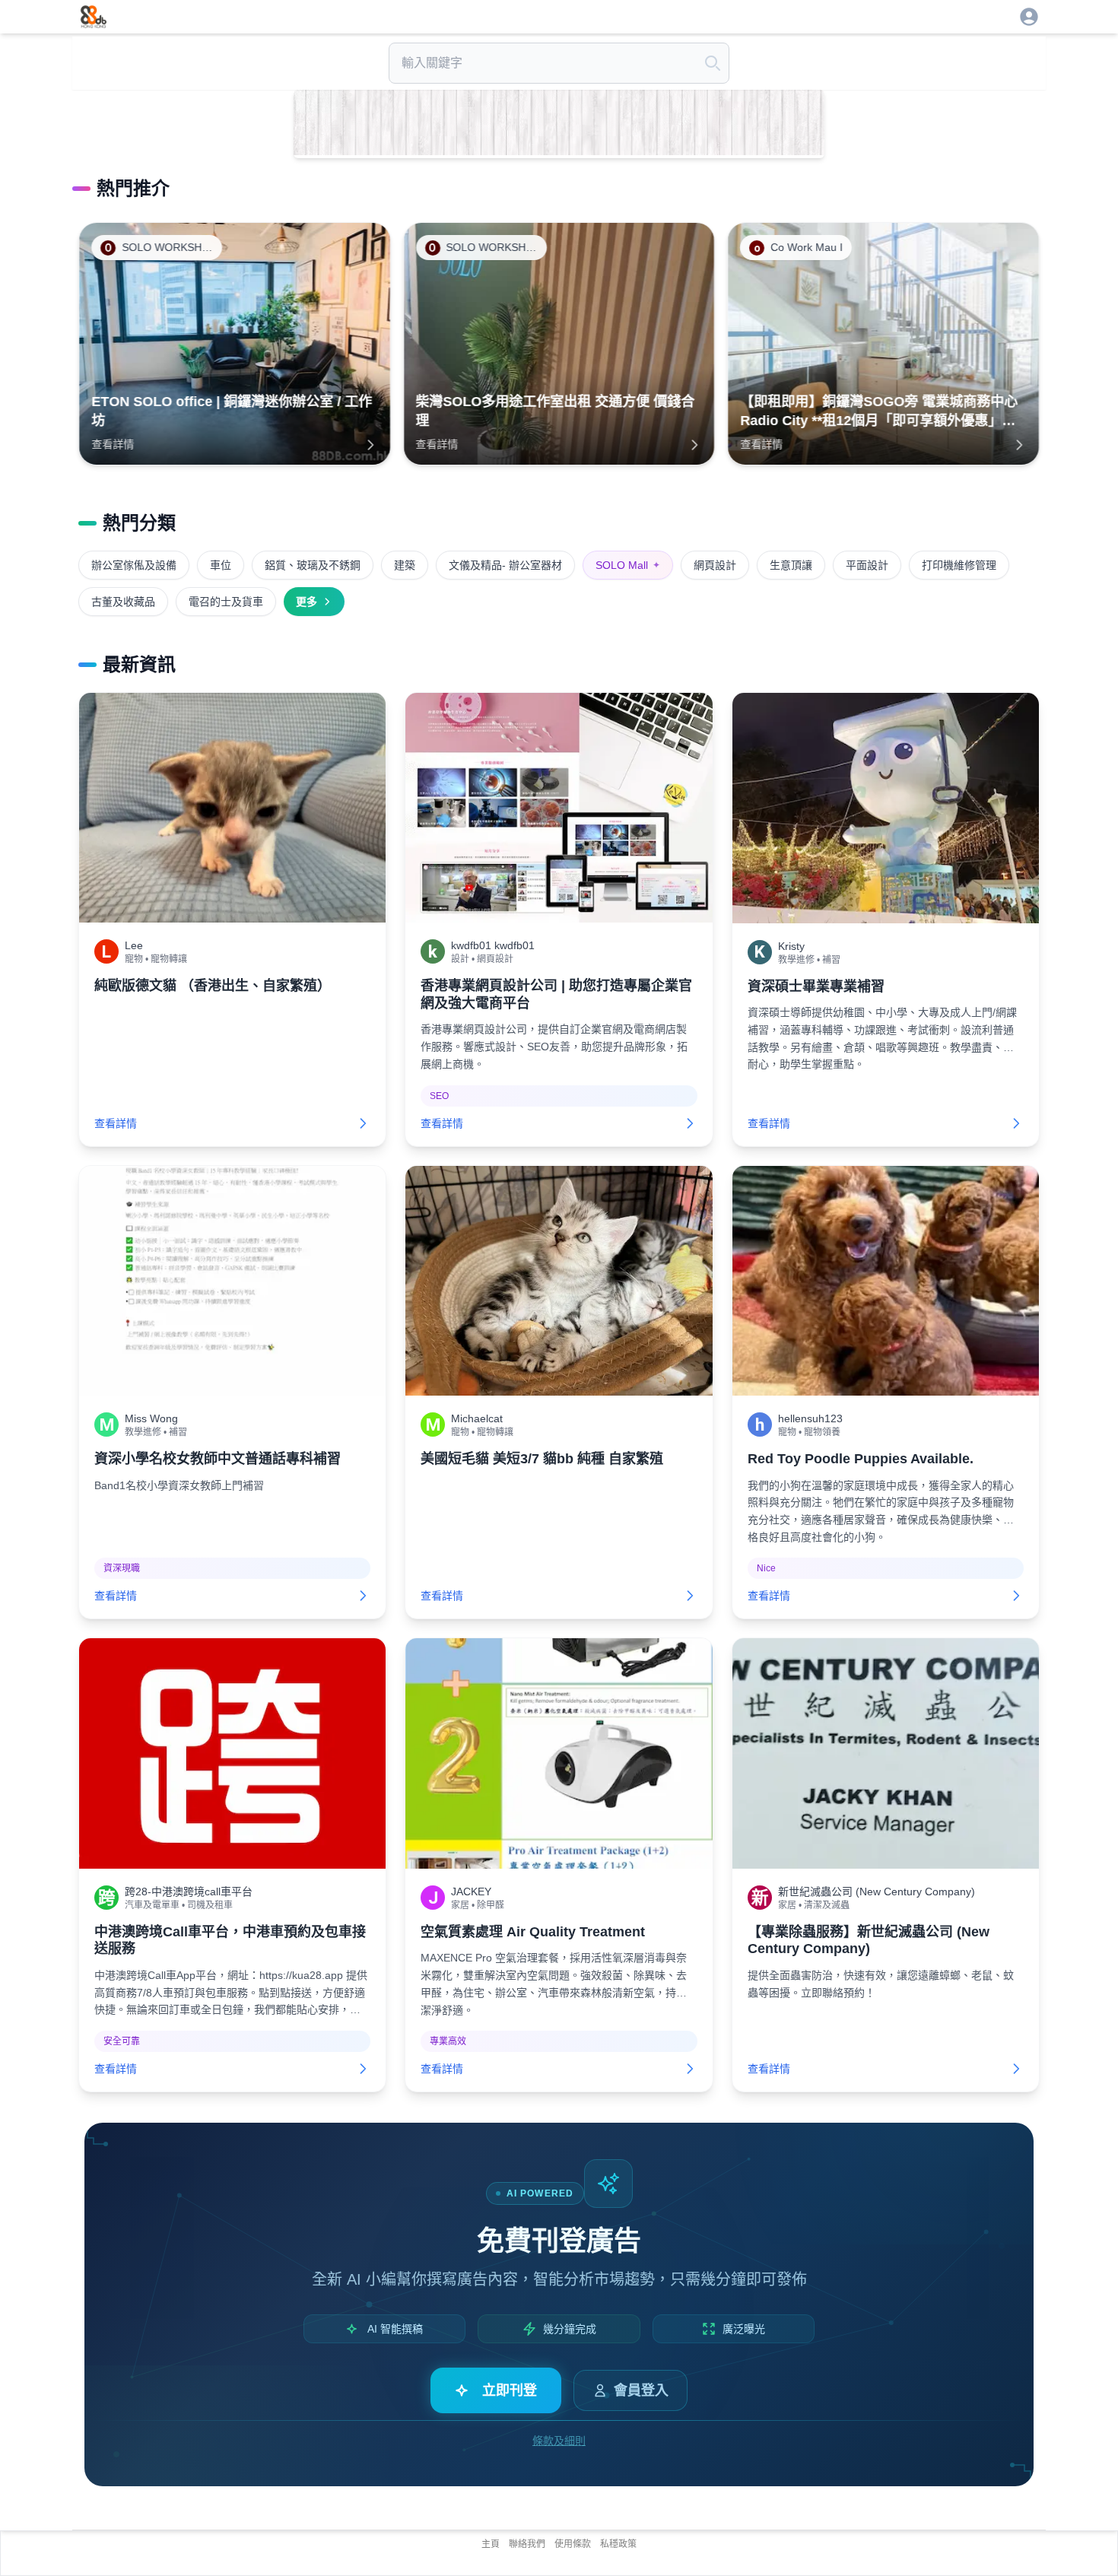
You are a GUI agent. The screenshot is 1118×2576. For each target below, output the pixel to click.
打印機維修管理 (959, 565)
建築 (405, 565)
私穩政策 (618, 2544)
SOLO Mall (628, 565)
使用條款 (573, 2544)
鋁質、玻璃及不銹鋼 (313, 565)
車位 (221, 565)
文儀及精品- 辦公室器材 (505, 565)
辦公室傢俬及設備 (134, 565)
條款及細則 (559, 2441)
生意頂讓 (791, 565)
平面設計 (867, 565)
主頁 (491, 2544)
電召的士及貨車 (226, 602)
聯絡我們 (527, 2544)
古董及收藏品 (123, 602)
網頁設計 (715, 565)
